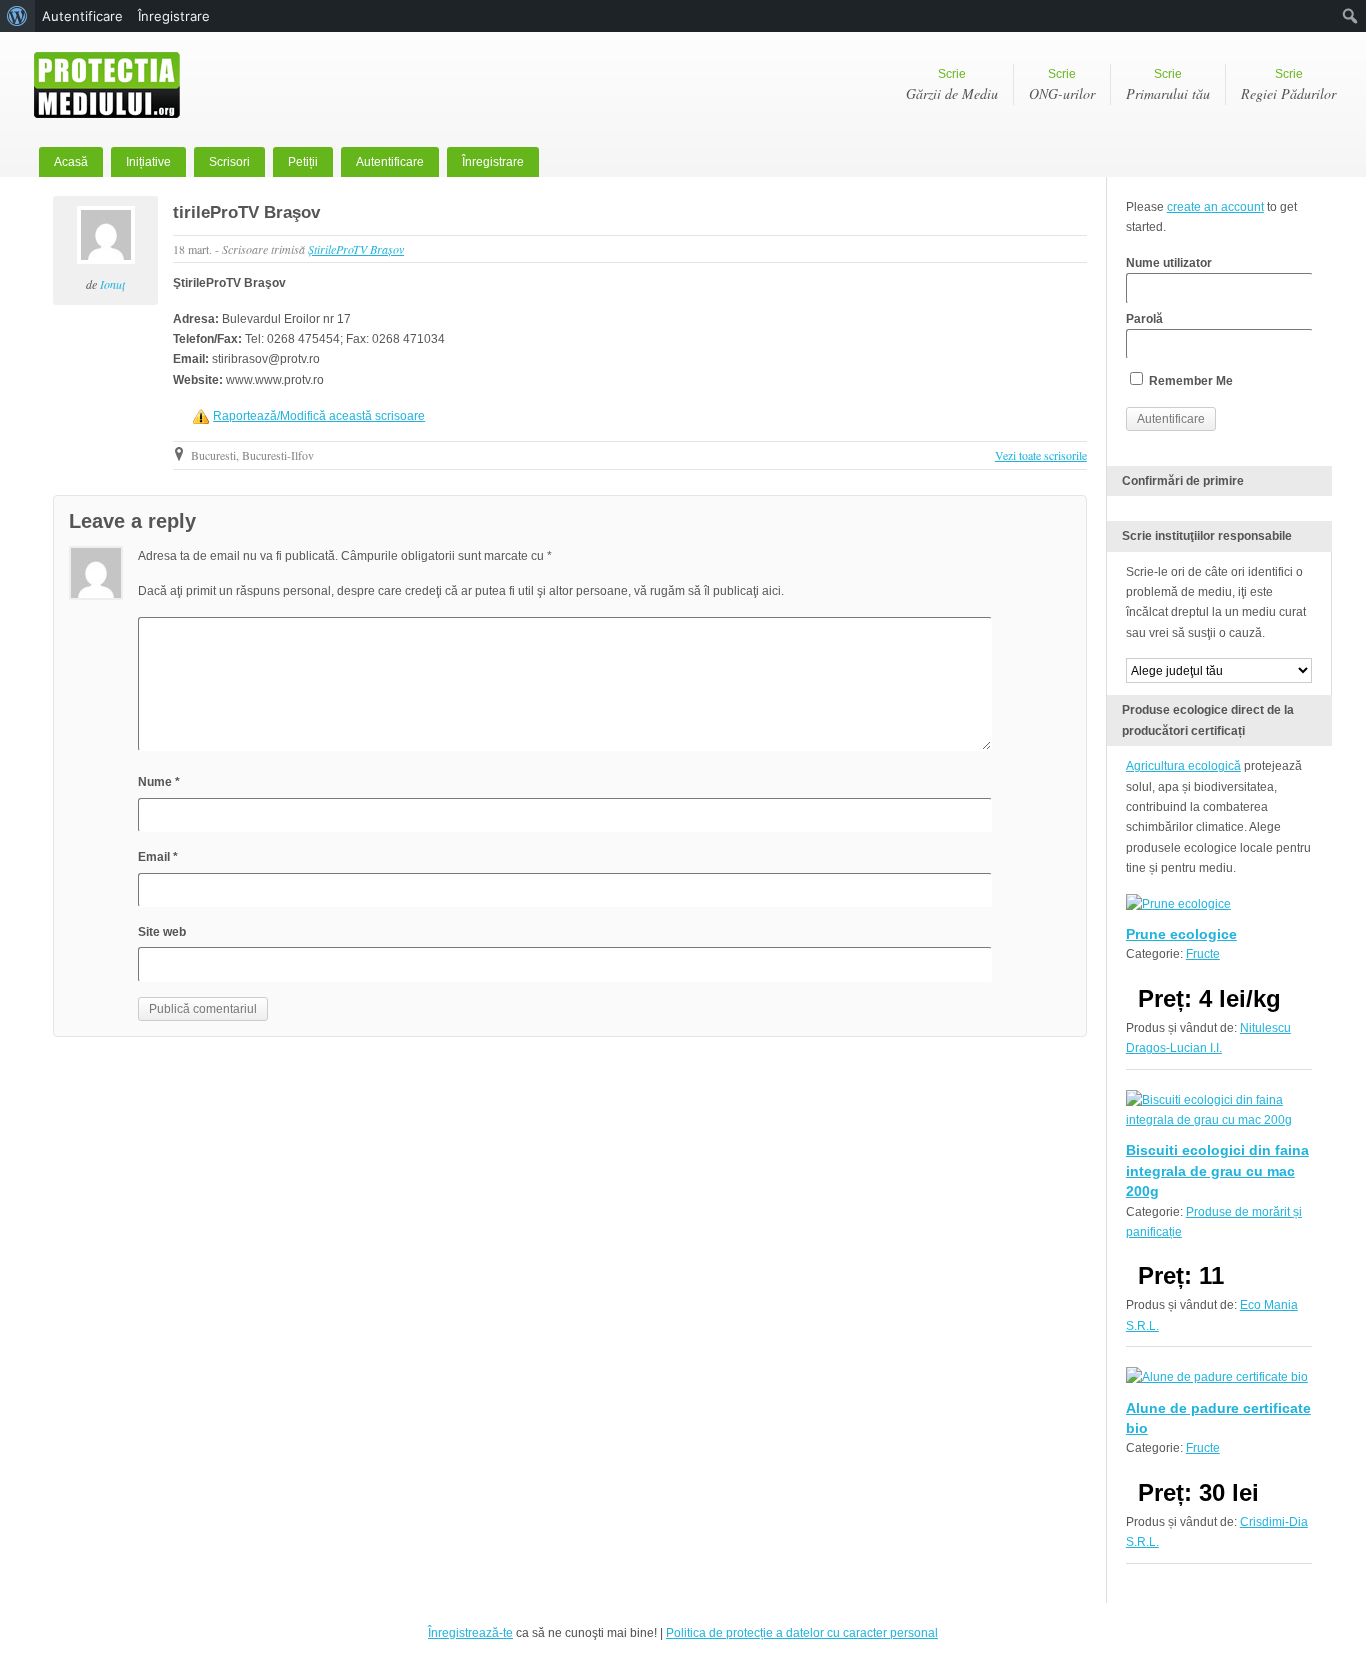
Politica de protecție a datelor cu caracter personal (802, 1633)
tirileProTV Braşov (246, 212)
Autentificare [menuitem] (82, 16)
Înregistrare (493, 162)
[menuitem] (17, 16)
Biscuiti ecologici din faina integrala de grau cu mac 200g (1217, 1170)
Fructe (1203, 954)
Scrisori (229, 162)
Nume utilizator (1169, 263)
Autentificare (390, 162)
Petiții (303, 162)
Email (158, 857)
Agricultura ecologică (1183, 766)
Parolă (1144, 319)
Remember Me (1189, 381)
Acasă (71, 162)
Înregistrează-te (470, 1633)
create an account (1215, 207)
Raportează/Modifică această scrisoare (319, 416)
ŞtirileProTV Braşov (356, 249)
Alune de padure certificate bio (1218, 1418)
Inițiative (148, 162)
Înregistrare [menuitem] (174, 16)
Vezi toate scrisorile (1041, 455)
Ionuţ (112, 284)
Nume (159, 782)
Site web (162, 932)
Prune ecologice (1181, 934)
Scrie (952, 85)
